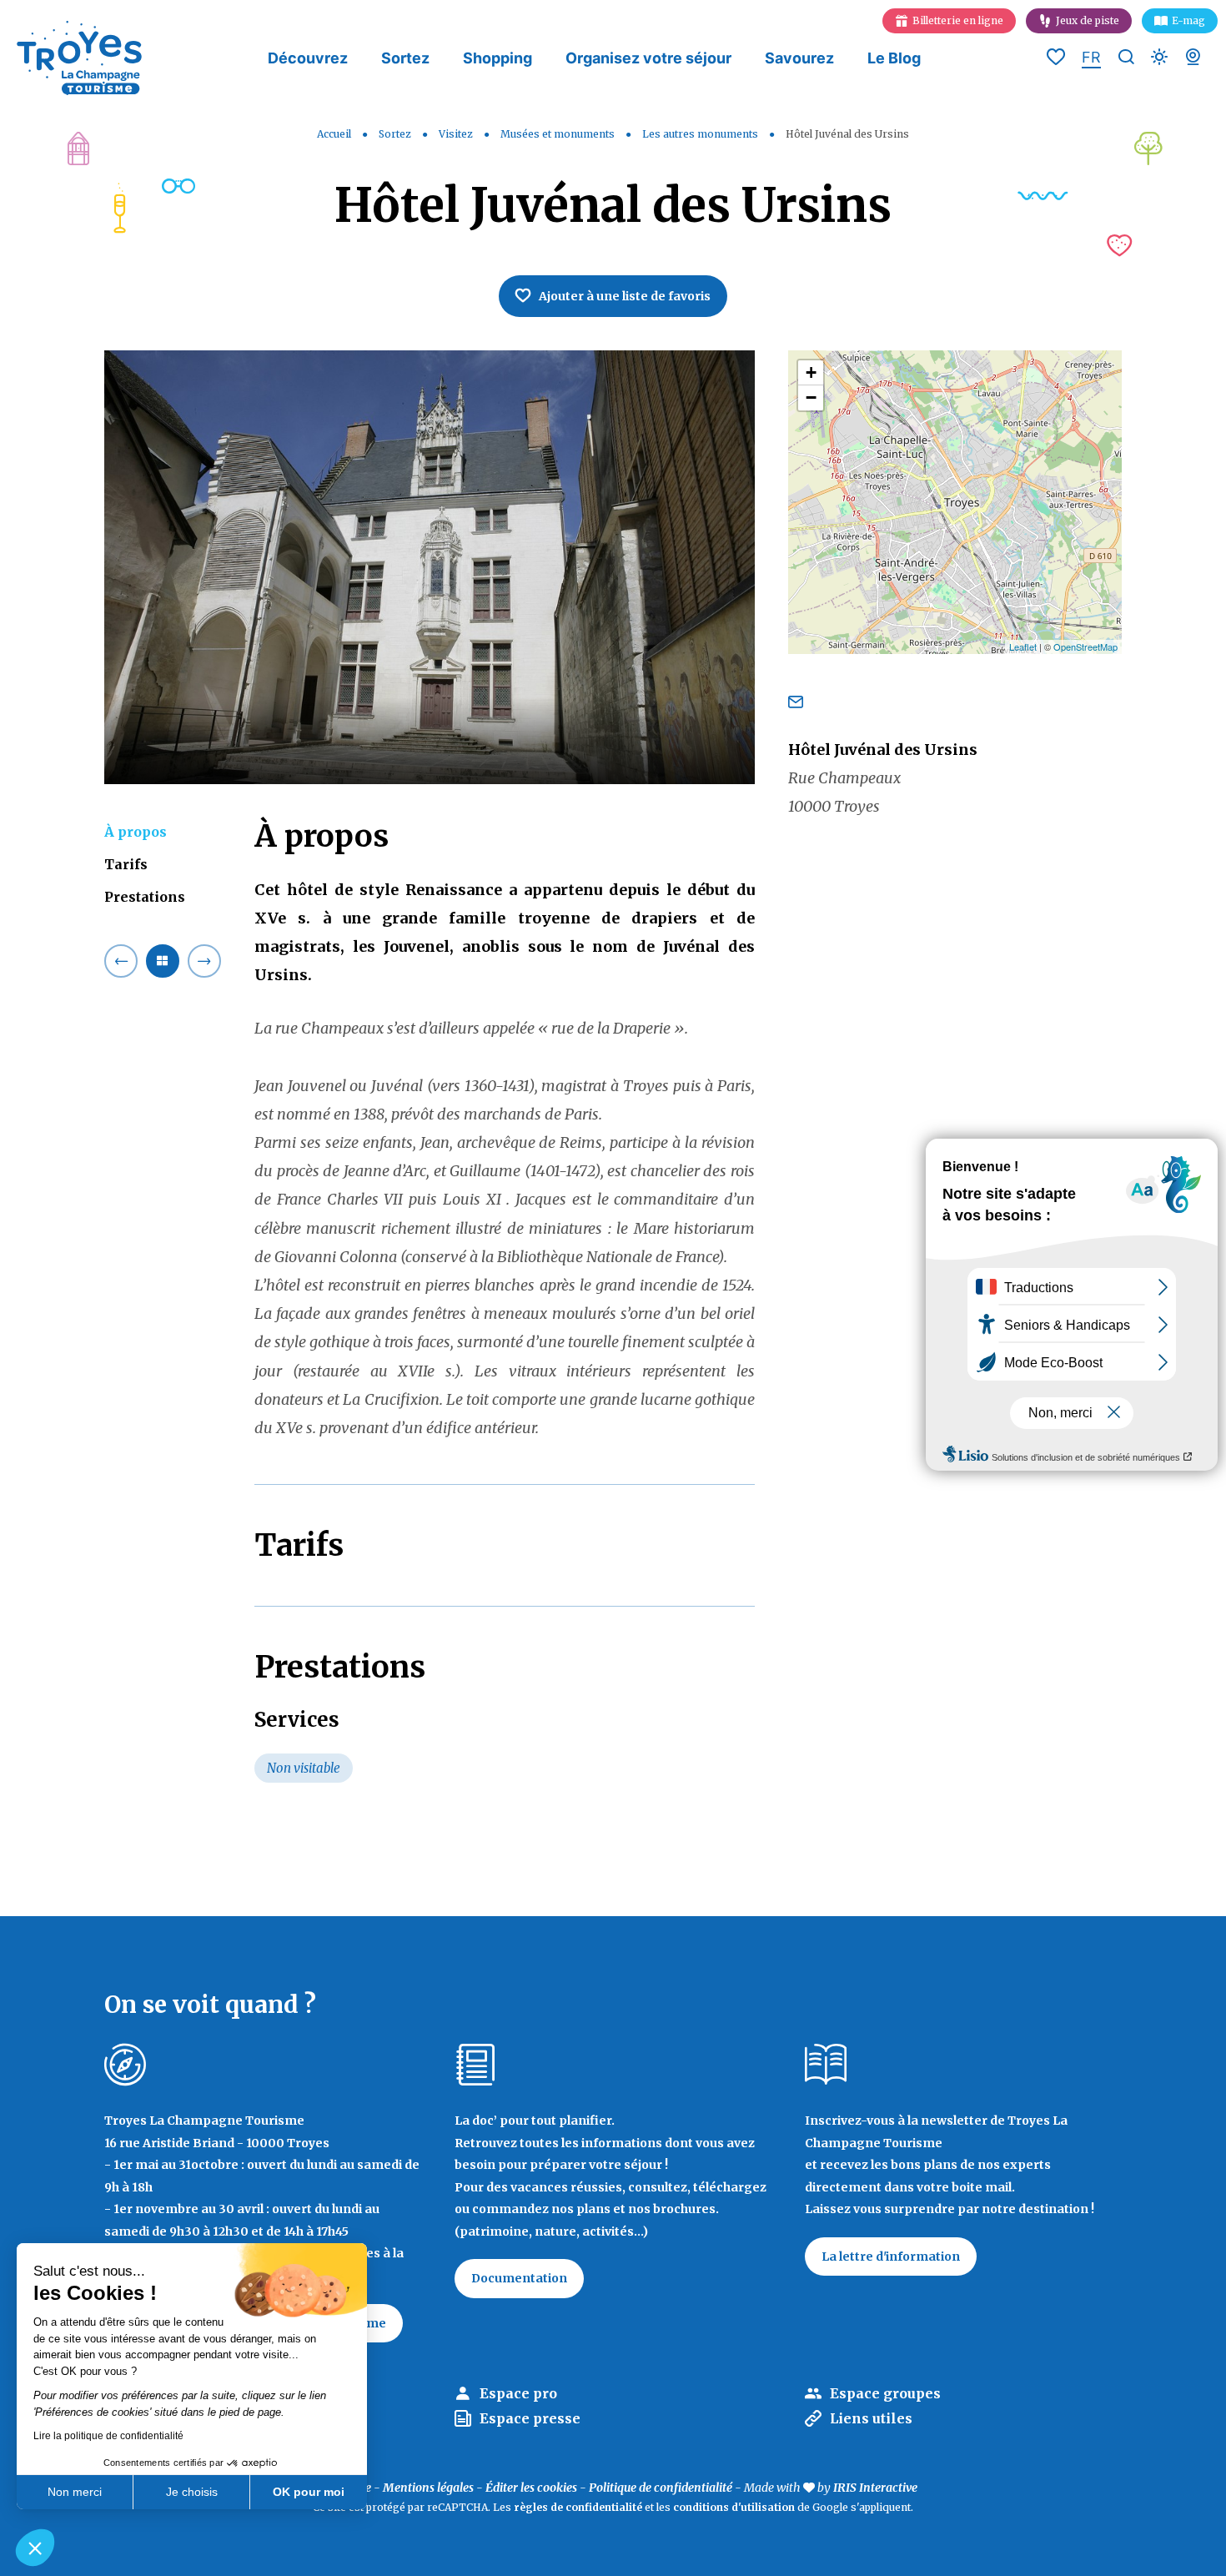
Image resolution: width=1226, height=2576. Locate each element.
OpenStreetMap (1085, 647)
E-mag (1188, 20)
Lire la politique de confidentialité (108, 2436)
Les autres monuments (701, 134)
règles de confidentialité (578, 2507)
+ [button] (811, 372)
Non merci (75, 2492)
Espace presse (530, 2418)
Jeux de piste (1088, 20)
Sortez (405, 58)
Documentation (519, 2278)
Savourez (799, 58)
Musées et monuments (559, 134)
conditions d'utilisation (734, 2507)
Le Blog (894, 58)
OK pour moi (309, 2492)
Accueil (334, 134)
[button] (35, 2548)
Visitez (457, 134)
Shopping (497, 58)
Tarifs (126, 864)
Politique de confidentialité (661, 2488)
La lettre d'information (891, 2257)
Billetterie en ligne (958, 20)
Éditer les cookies (531, 2488)
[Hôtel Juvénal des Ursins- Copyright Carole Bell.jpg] (430, 567)
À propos (136, 832)
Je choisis (192, 2492)
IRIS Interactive (875, 2488)
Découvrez (308, 58)
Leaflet (1023, 647)
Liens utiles (871, 2418)
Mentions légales (428, 2488)
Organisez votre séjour (648, 58)
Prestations (145, 897)
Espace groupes (885, 2393)
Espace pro (518, 2393)
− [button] (811, 397)
